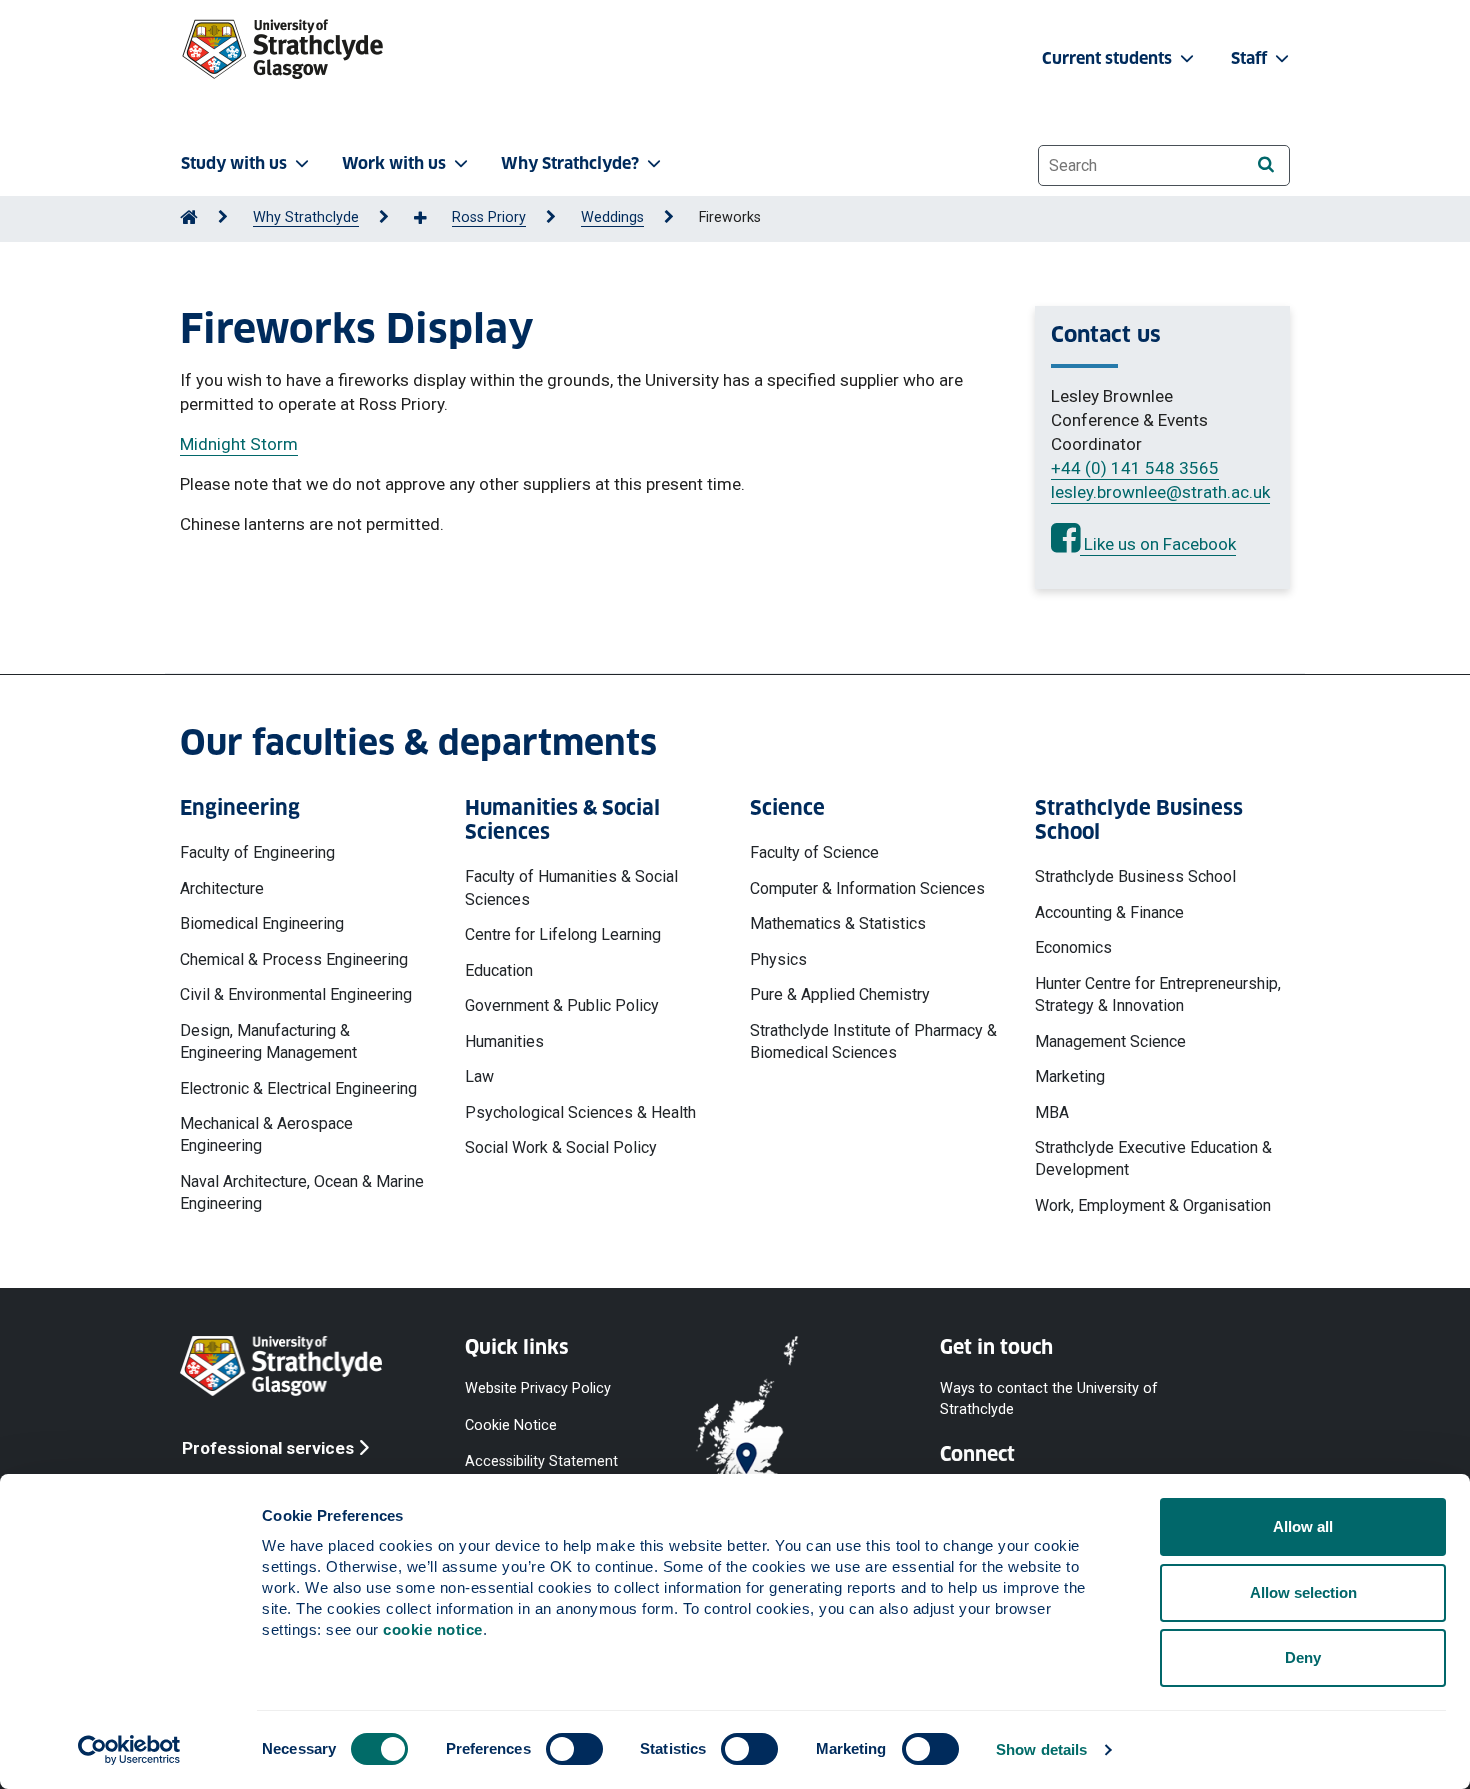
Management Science (1110, 1041)
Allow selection (1303, 1592)
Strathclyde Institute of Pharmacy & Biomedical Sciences (873, 1041)
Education (499, 970)
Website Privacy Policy (538, 1388)
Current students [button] (1109, 58)
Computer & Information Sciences (867, 888)
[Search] (1265, 164)
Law (479, 1076)
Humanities (504, 1041)
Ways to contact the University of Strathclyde (1049, 1398)
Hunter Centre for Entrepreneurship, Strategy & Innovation (1158, 994)
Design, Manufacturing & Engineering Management (268, 1041)
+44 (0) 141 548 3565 (1135, 468)
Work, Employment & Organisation (1153, 1205)
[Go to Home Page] (189, 217)
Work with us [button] (394, 163)
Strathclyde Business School (1135, 876)
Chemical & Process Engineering (294, 959)
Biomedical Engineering (262, 923)
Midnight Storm (239, 444)
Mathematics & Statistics (838, 923)
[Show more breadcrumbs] (431, 219)
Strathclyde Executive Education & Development (1153, 1158)
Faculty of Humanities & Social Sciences (571, 887)
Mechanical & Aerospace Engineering (266, 1134)
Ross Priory (489, 217)
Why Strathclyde (306, 217)
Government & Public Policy (562, 1005)
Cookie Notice (511, 1424)
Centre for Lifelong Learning (563, 934)
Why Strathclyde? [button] (570, 163)
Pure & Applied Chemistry (840, 994)
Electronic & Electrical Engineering (298, 1088)
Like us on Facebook (1158, 544)
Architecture (222, 888)
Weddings (612, 217)
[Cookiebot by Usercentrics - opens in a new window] (129, 1750)
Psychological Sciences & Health (580, 1112)
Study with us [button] (234, 163)
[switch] (574, 1749)
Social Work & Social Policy (561, 1147)
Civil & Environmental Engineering (296, 994)
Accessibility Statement (541, 1460)
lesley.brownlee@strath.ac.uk (1160, 492)
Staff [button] (1251, 58)
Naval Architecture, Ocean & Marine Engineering (302, 1192)
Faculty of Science (814, 852)
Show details (1041, 1749)
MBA (1052, 1112)
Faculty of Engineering (257, 852)
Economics (1073, 947)
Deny (1303, 1657)
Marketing (1070, 1076)
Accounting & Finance (1109, 912)
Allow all (1303, 1526)
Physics (778, 959)
